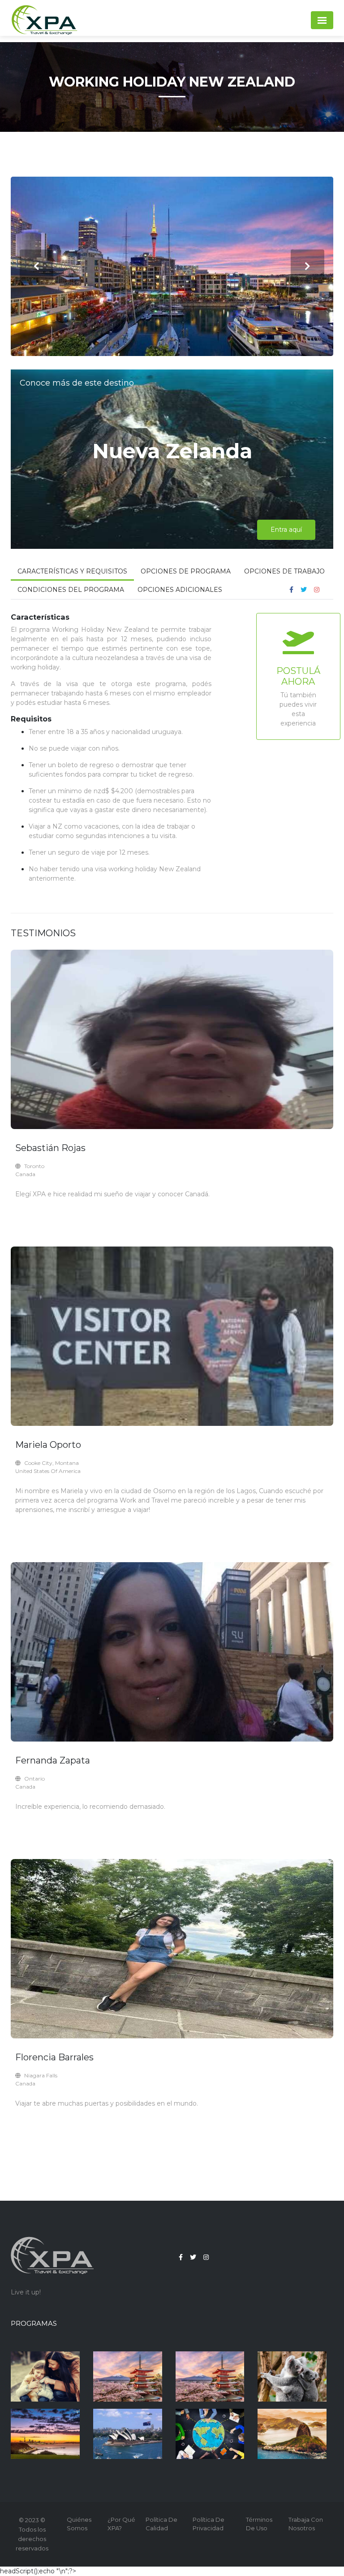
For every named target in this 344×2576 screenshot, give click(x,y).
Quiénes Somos (79, 2524)
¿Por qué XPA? (121, 2524)
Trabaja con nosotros (306, 2524)
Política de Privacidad (209, 2524)
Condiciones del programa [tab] (71, 590)
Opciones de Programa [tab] (186, 571)
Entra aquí (286, 530)
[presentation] (37, 267)
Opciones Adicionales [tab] (180, 590)
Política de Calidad (161, 2524)
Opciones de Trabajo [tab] (284, 571)
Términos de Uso (259, 2524)
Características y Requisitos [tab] (72, 571)
